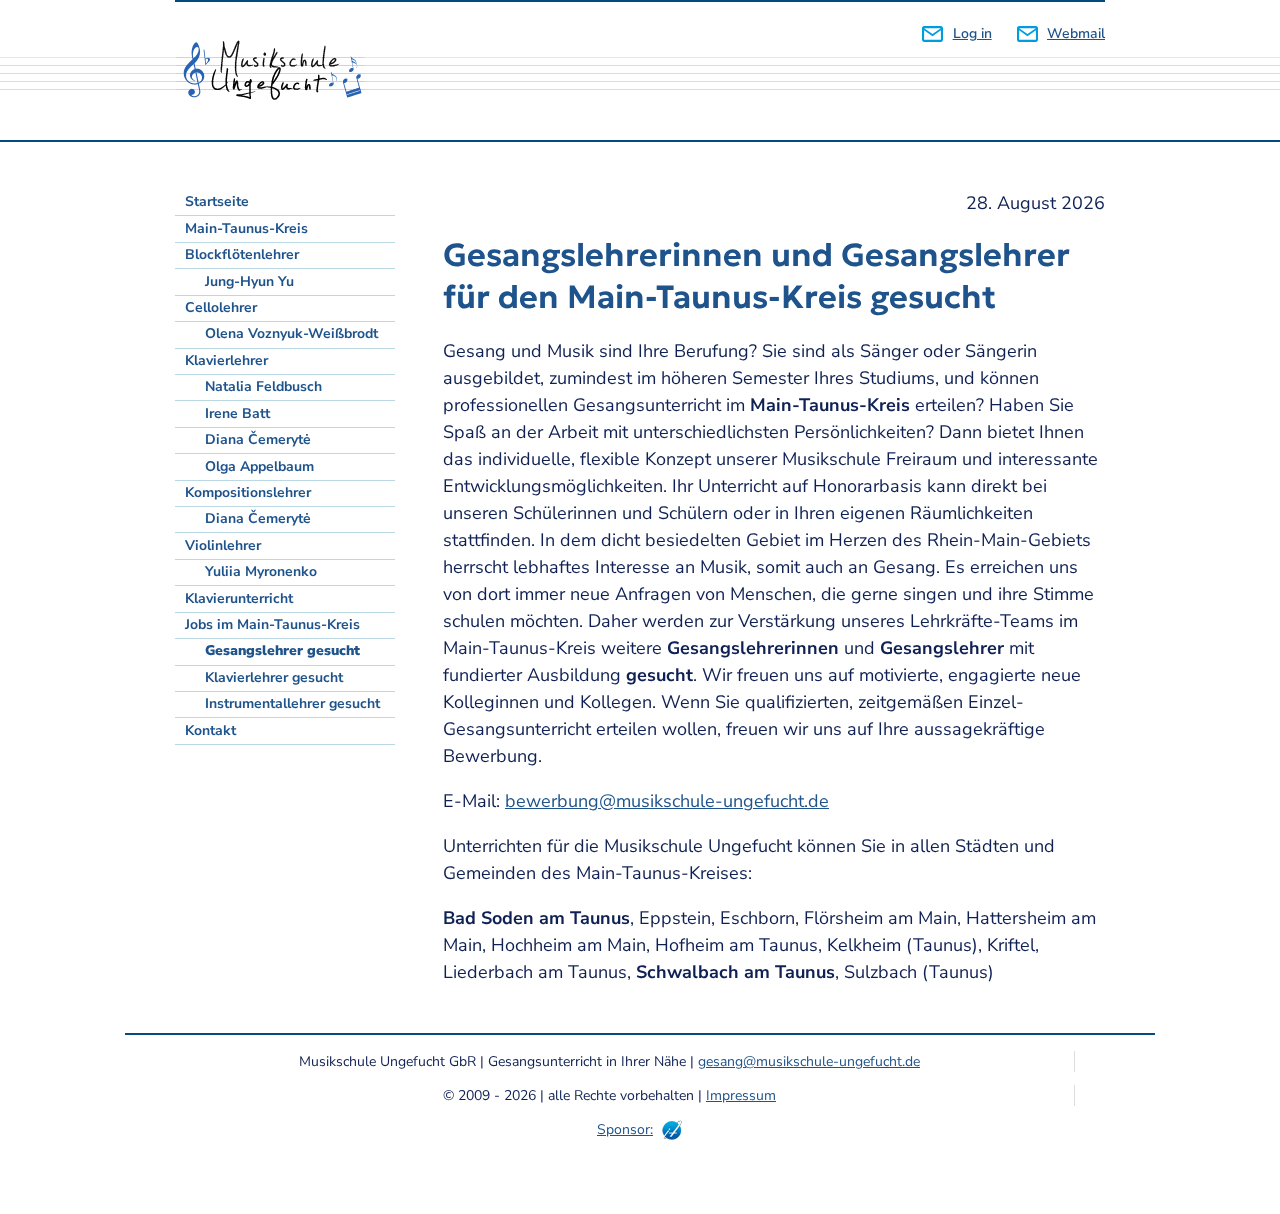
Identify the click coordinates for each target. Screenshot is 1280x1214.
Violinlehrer (223, 545)
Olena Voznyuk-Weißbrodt (291, 333)
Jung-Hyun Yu (249, 281)
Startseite (217, 201)
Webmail (1076, 33)
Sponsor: (625, 1129)
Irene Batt (237, 413)
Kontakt (210, 730)
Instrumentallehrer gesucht (292, 703)
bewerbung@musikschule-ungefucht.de (667, 801)
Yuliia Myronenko (261, 571)
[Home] (280, 71)
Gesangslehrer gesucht (282, 650)
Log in (972, 33)
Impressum (741, 1095)
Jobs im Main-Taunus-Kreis (272, 624)
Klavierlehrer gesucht (274, 677)
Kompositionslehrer (248, 492)
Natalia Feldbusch (263, 386)
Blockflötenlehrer (242, 254)
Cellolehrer (221, 307)
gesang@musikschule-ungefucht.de (809, 1061)
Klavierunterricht (239, 598)
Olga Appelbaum (259, 466)
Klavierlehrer (226, 360)
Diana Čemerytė (258, 439)
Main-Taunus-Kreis (246, 228)
